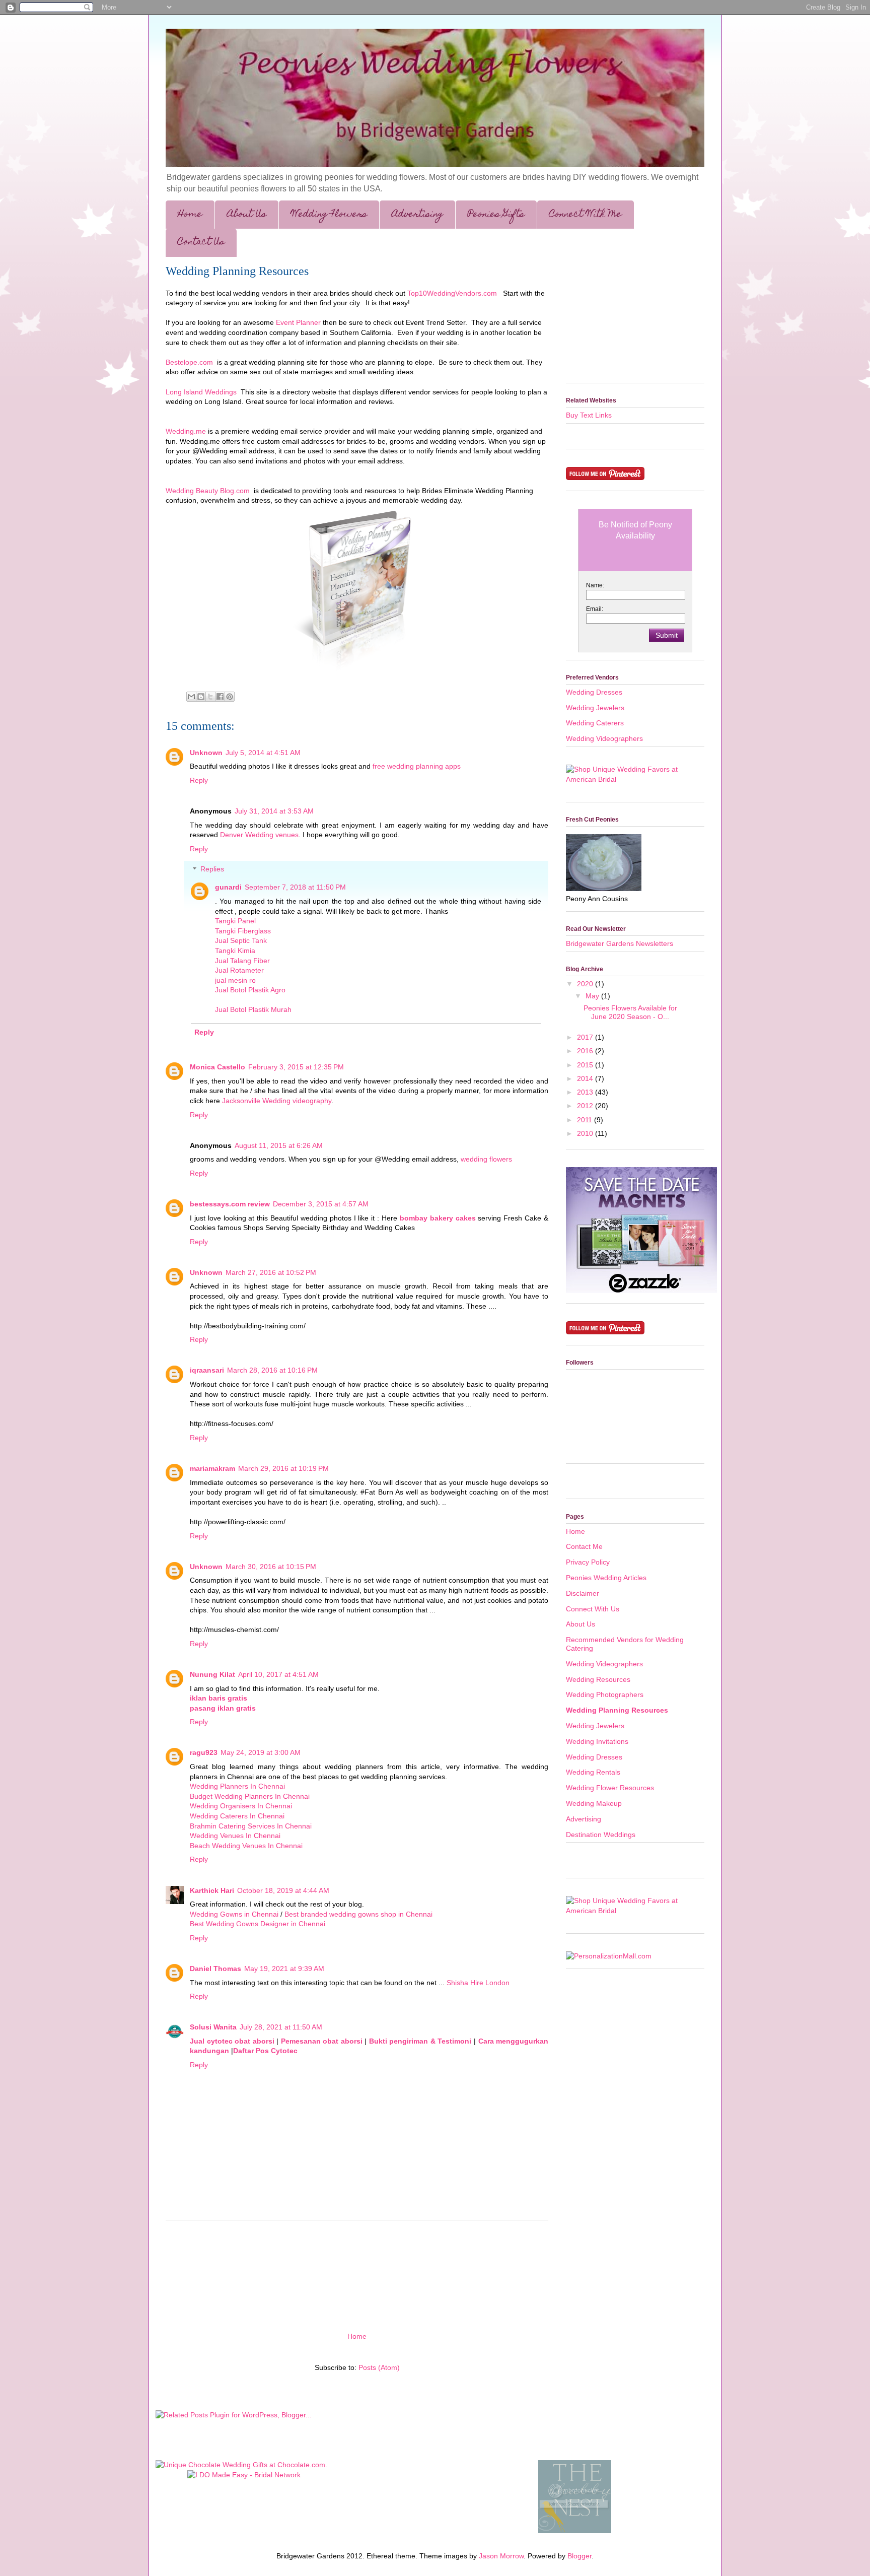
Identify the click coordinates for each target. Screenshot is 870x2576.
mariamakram (212, 1468)
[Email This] (191, 697)
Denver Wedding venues (259, 835)
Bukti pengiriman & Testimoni (421, 2041)
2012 (586, 1106)
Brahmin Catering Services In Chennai (251, 1826)
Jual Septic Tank (241, 940)
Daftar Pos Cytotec (265, 2051)
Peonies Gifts (496, 215)
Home (190, 215)
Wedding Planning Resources (237, 271)
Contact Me (584, 1546)
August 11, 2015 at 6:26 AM (279, 1145)
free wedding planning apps (417, 766)
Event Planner (298, 322)
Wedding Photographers (605, 1694)
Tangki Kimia (235, 951)
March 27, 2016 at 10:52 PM (271, 1272)
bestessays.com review (230, 1204)
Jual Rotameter (239, 970)
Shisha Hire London (478, 1983)
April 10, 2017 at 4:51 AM (278, 1674)
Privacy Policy (588, 1562)
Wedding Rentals (593, 1772)
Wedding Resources (598, 1679)
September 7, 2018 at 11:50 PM (295, 887)
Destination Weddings (601, 1835)
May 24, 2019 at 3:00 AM (261, 1752)
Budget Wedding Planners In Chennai (250, 1796)
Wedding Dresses (594, 692)
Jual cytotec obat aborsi (233, 2041)
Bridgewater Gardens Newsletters (620, 943)
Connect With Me (586, 215)
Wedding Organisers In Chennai (241, 1806)
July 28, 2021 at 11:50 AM (281, 2027)
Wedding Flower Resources (610, 1788)
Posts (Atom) (379, 2367)
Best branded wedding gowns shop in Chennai (358, 1914)
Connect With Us (593, 1609)
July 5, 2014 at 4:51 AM (263, 753)
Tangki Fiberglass (243, 931)
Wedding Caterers (595, 723)
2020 (586, 984)
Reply (199, 780)
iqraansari (207, 1370)
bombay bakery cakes (438, 1218)
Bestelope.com (189, 362)
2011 (586, 1120)
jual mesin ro (235, 980)
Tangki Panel (235, 921)
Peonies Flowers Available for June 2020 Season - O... (630, 1012)
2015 (586, 1065)
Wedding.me (186, 431)
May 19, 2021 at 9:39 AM (284, 1969)
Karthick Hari (212, 1890)
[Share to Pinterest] (230, 697)
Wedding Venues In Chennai (235, 1836)
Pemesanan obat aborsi (323, 2041)
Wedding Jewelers (595, 708)
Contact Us (201, 243)
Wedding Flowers (329, 215)
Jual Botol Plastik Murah (253, 1009)
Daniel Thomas (215, 1969)
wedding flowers (486, 1159)
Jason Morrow (501, 2556)
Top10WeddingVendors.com (452, 293)
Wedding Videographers (604, 738)
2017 (586, 1037)
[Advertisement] (357, 2272)
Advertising (417, 215)
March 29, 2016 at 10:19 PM (283, 1468)
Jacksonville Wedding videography (277, 1101)
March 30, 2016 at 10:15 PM (271, 1567)
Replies (212, 869)
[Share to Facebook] (220, 697)
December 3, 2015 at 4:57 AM (321, 1204)
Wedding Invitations (597, 1741)
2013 (586, 1092)
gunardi (228, 887)
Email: (595, 609)
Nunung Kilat (212, 1674)
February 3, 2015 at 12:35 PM (296, 1067)
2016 (586, 1051)
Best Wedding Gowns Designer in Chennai (258, 1924)
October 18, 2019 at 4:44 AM (283, 1890)
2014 (586, 1078)
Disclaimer (583, 1593)
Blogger (579, 2556)
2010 (586, 1133)
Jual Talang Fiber (242, 961)
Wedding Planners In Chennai (237, 1786)
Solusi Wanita (213, 2027)
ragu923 (204, 1752)
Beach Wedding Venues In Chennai (246, 1846)
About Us (247, 215)
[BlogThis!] (201, 697)
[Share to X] (210, 697)
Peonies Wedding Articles (606, 1578)
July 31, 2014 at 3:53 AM (274, 811)
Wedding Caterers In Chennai (237, 1816)
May (593, 996)
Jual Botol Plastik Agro (250, 990)
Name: (595, 585)
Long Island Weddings (201, 392)
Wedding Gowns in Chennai (234, 1914)
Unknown (206, 753)
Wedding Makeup (594, 1803)
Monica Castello (217, 1067)
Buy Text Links (589, 415)
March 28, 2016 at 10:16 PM (272, 1370)
